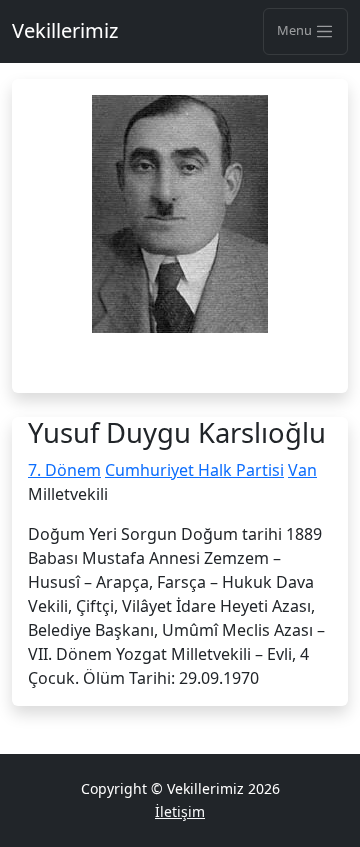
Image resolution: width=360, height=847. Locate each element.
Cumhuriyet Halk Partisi (194, 470)
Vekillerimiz (65, 30)
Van (302, 470)
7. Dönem (64, 470)
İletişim (180, 811)
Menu (296, 30)
